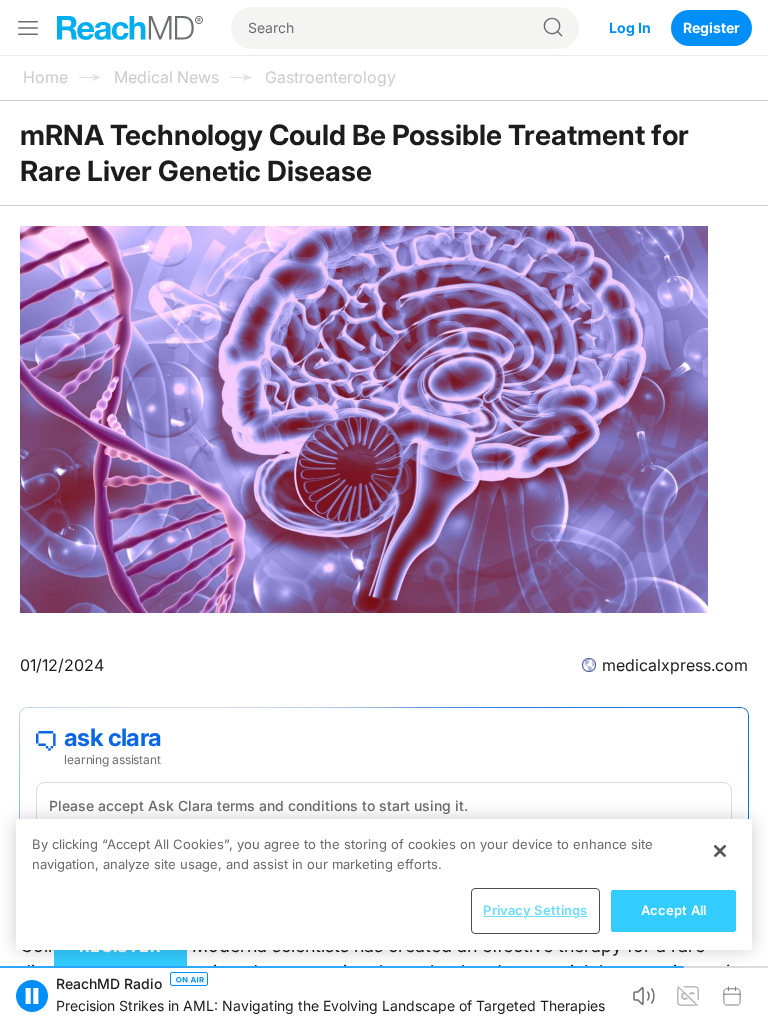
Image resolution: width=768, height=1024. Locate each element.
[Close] (720, 851)
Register (711, 27)
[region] (384, 884)
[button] (32, 996)
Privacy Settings (535, 910)
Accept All (673, 910)
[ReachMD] (130, 28)
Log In (630, 27)
